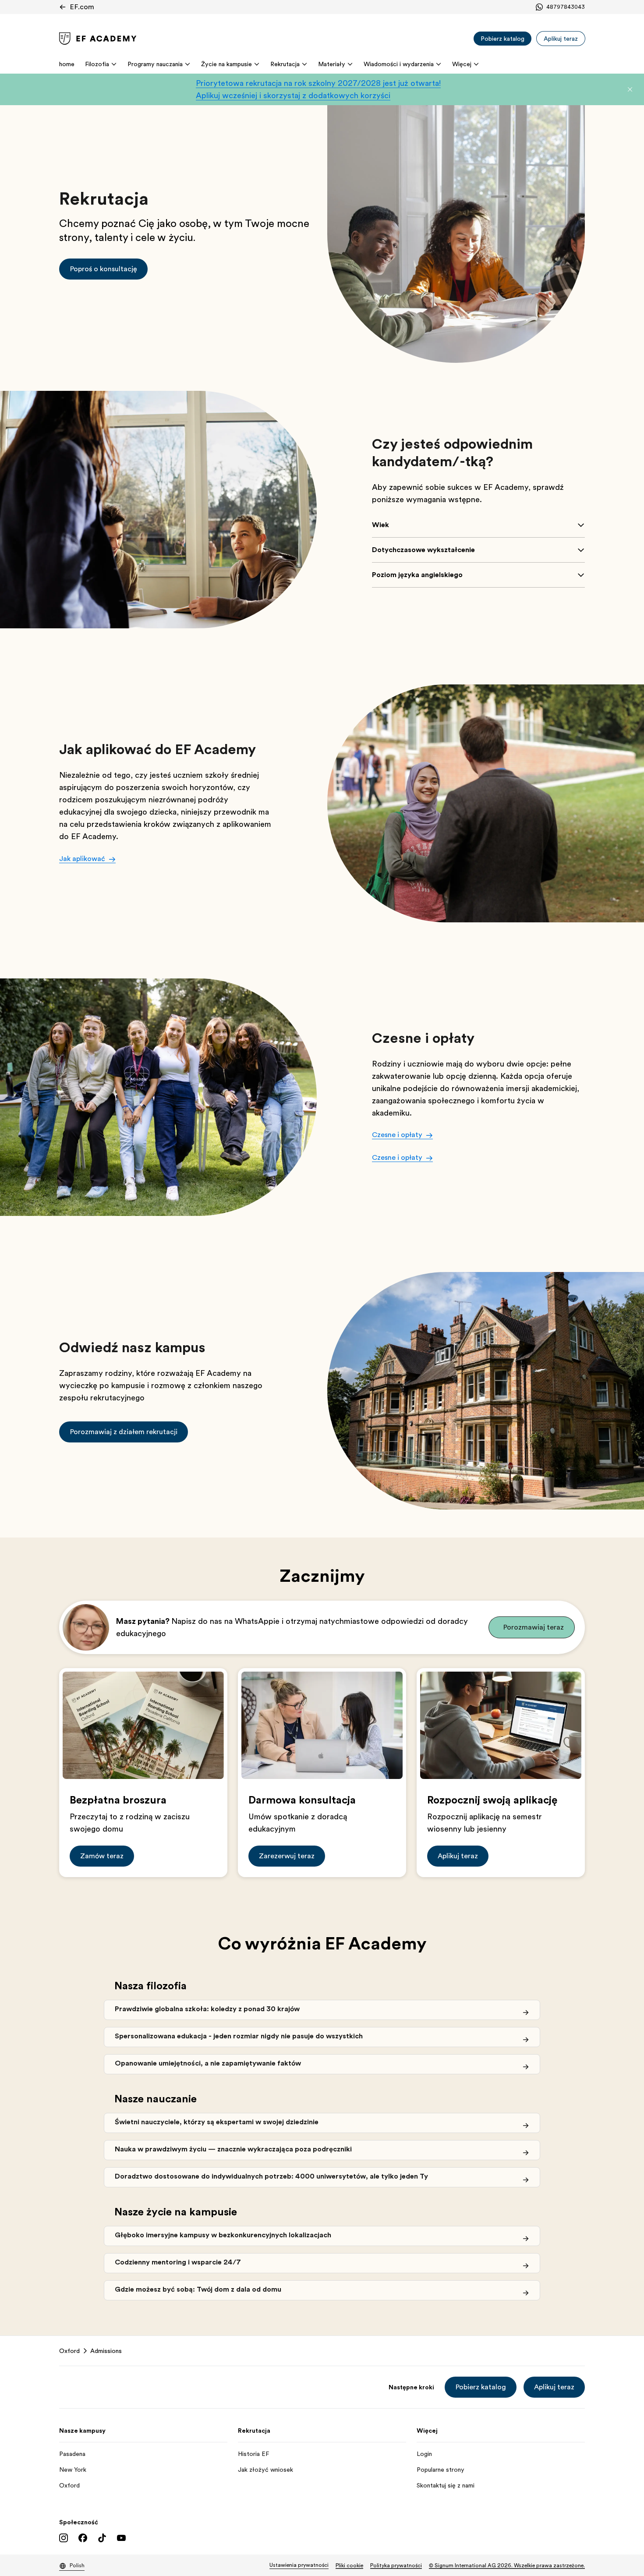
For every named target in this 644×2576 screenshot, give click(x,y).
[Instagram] (64, 2538)
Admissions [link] (106, 2351)
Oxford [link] (69, 2351)
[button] (630, 89)
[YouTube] (121, 2538)
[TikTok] (102, 2538)
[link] (98, 39)
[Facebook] (83, 2538)
